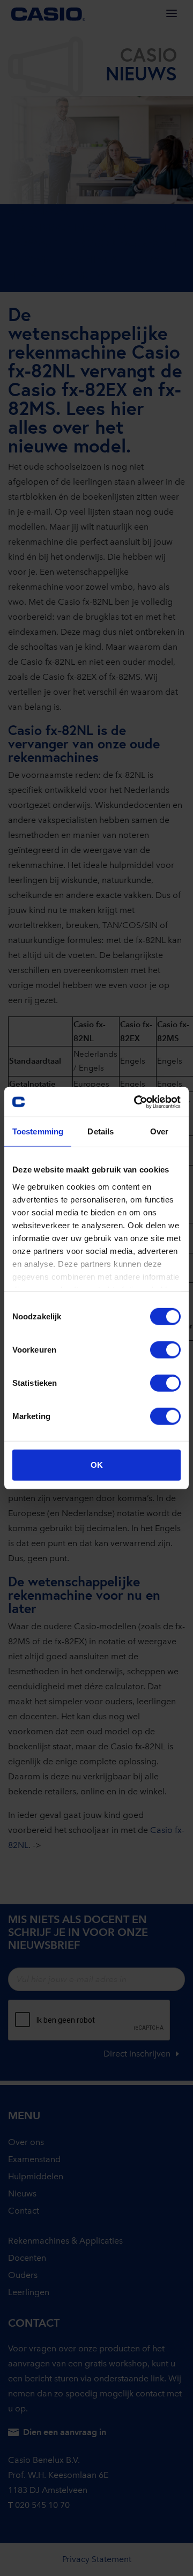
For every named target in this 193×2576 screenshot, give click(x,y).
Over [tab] (159, 1131)
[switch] (165, 1350)
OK (97, 1465)
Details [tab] (101, 1131)
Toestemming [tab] (38, 1131)
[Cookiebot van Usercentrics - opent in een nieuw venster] (136, 1102)
